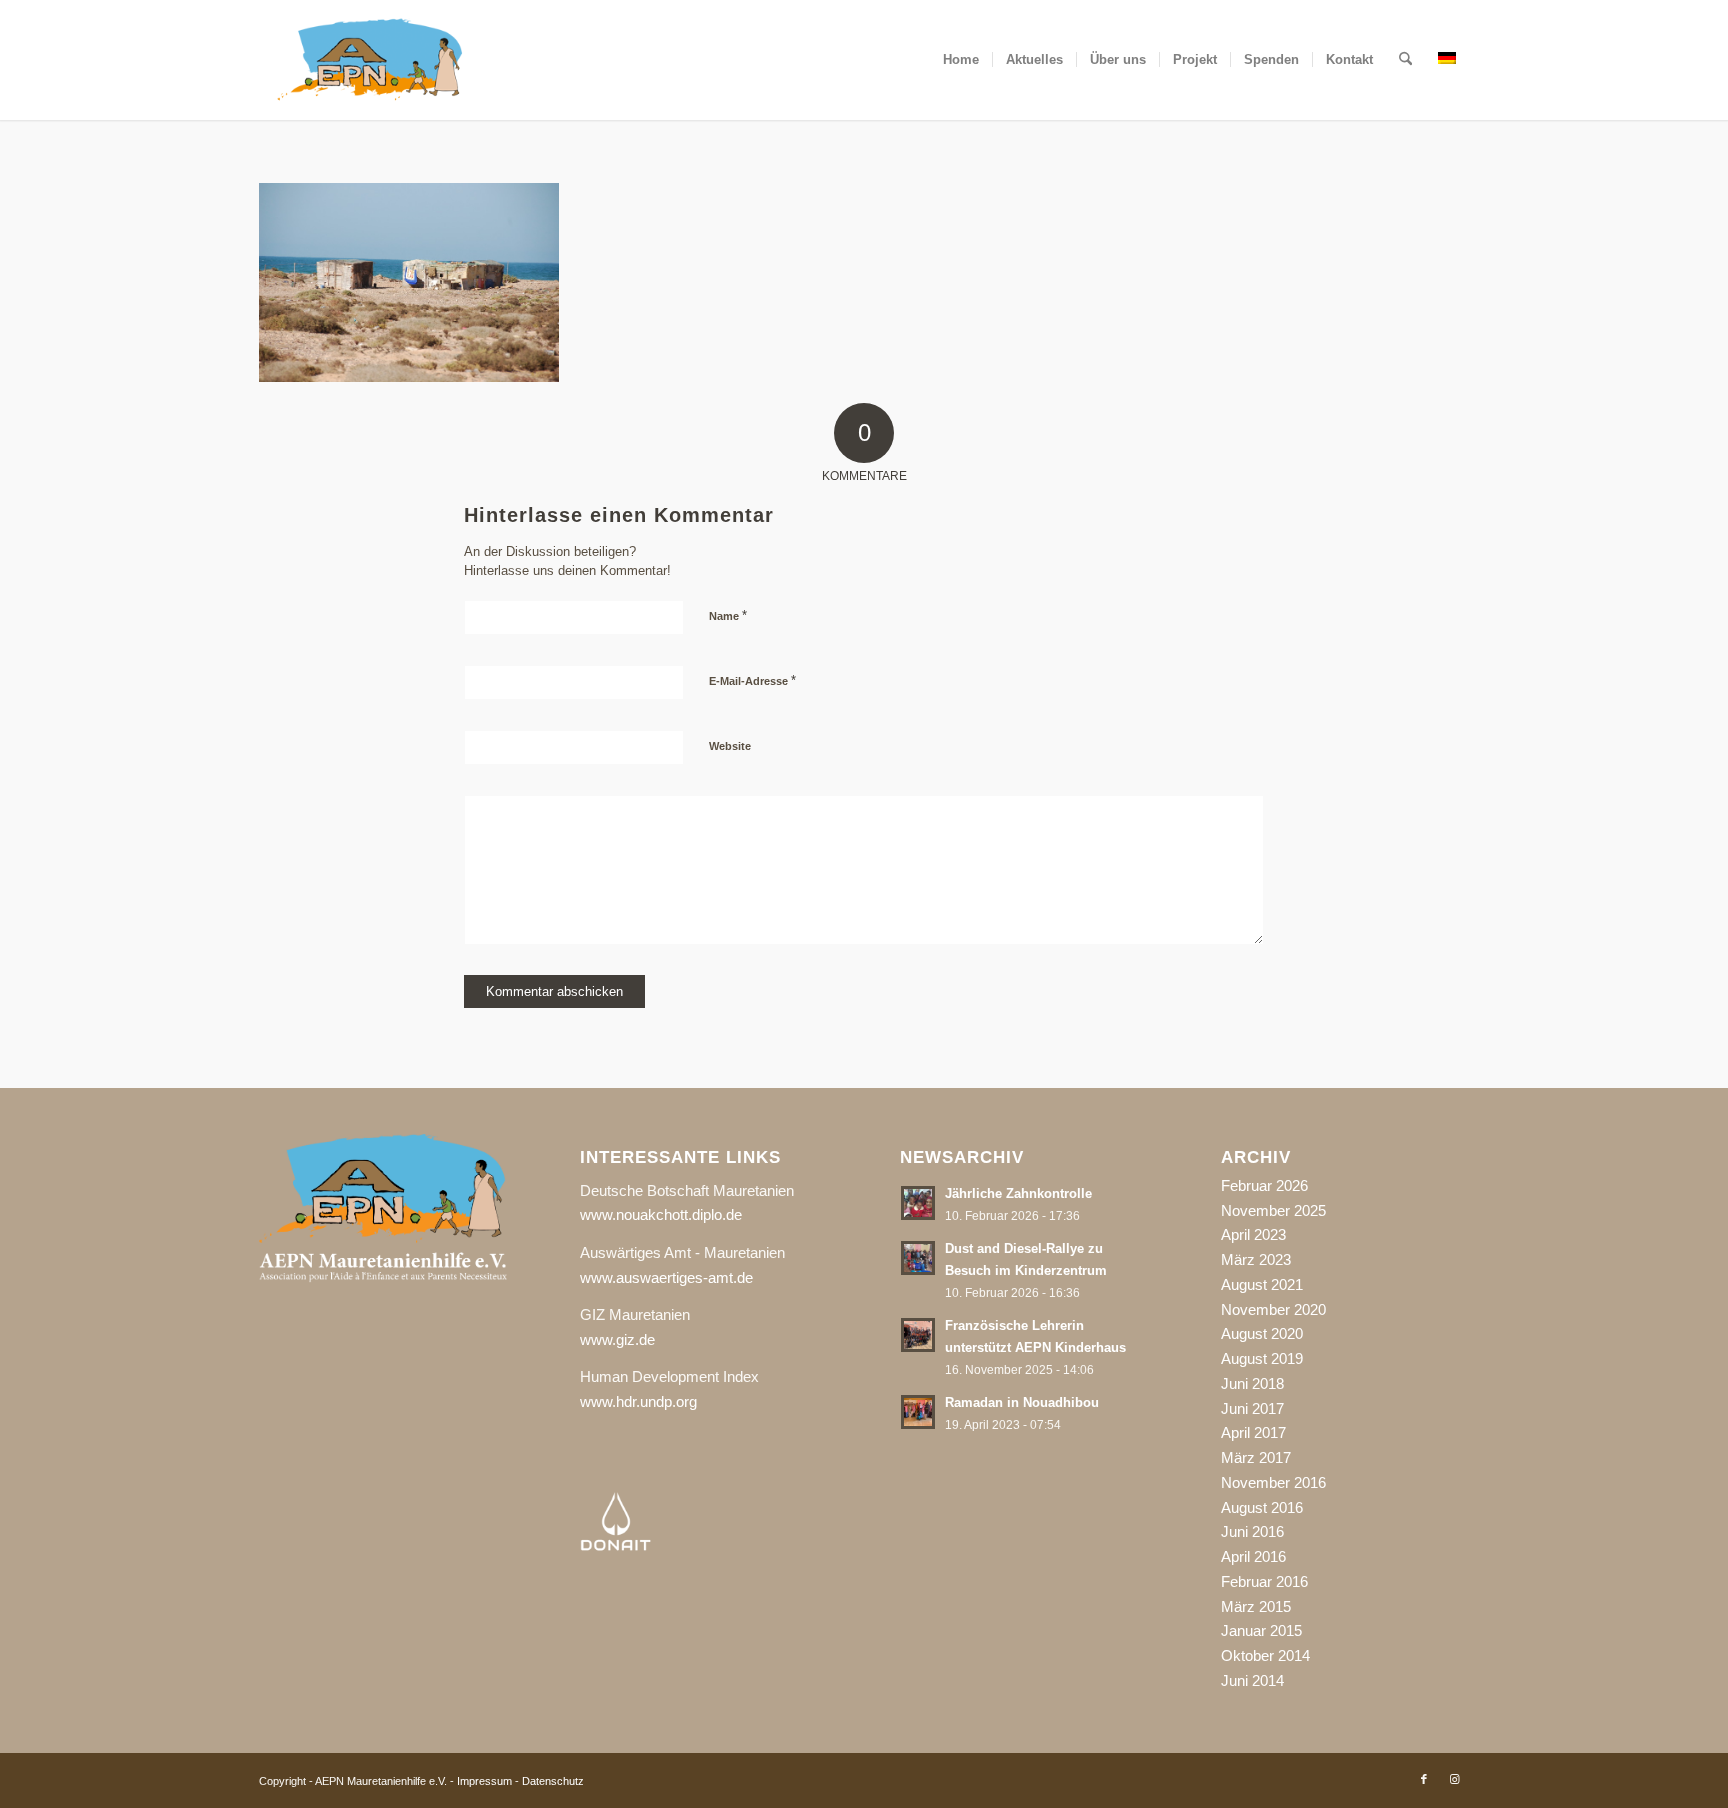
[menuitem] (961, 60)
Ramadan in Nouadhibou (1022, 1402)
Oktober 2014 (1265, 1655)
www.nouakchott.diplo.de (661, 1214)
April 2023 (1253, 1234)
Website (730, 746)
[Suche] (1405, 60)
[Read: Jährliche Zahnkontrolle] (918, 1203)
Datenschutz (553, 1781)
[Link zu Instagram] (1454, 1779)
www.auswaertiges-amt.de (666, 1277)
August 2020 (1262, 1333)
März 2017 (1256, 1457)
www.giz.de (617, 1339)
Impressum (484, 1781)
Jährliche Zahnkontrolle (1018, 1193)
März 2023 (1256, 1259)
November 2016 (1273, 1482)
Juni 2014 (1252, 1680)
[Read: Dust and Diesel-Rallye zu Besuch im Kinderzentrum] (918, 1258)
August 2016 (1262, 1507)
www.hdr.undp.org (638, 1401)
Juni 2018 (1252, 1383)
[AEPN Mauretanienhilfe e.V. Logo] (370, 60)
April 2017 (1253, 1432)
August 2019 (1262, 1358)
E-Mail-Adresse (752, 680)
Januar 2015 (1261, 1630)
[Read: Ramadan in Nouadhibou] (918, 1412)
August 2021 (1262, 1284)
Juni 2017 (1252, 1408)
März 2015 (1256, 1606)
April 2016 (1253, 1556)
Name (728, 615)
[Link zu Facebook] (1424, 1779)
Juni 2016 (1252, 1531)
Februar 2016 (1264, 1581)
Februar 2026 (1264, 1185)
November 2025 (1273, 1210)
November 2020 (1273, 1309)
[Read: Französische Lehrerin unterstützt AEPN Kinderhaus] (918, 1335)
